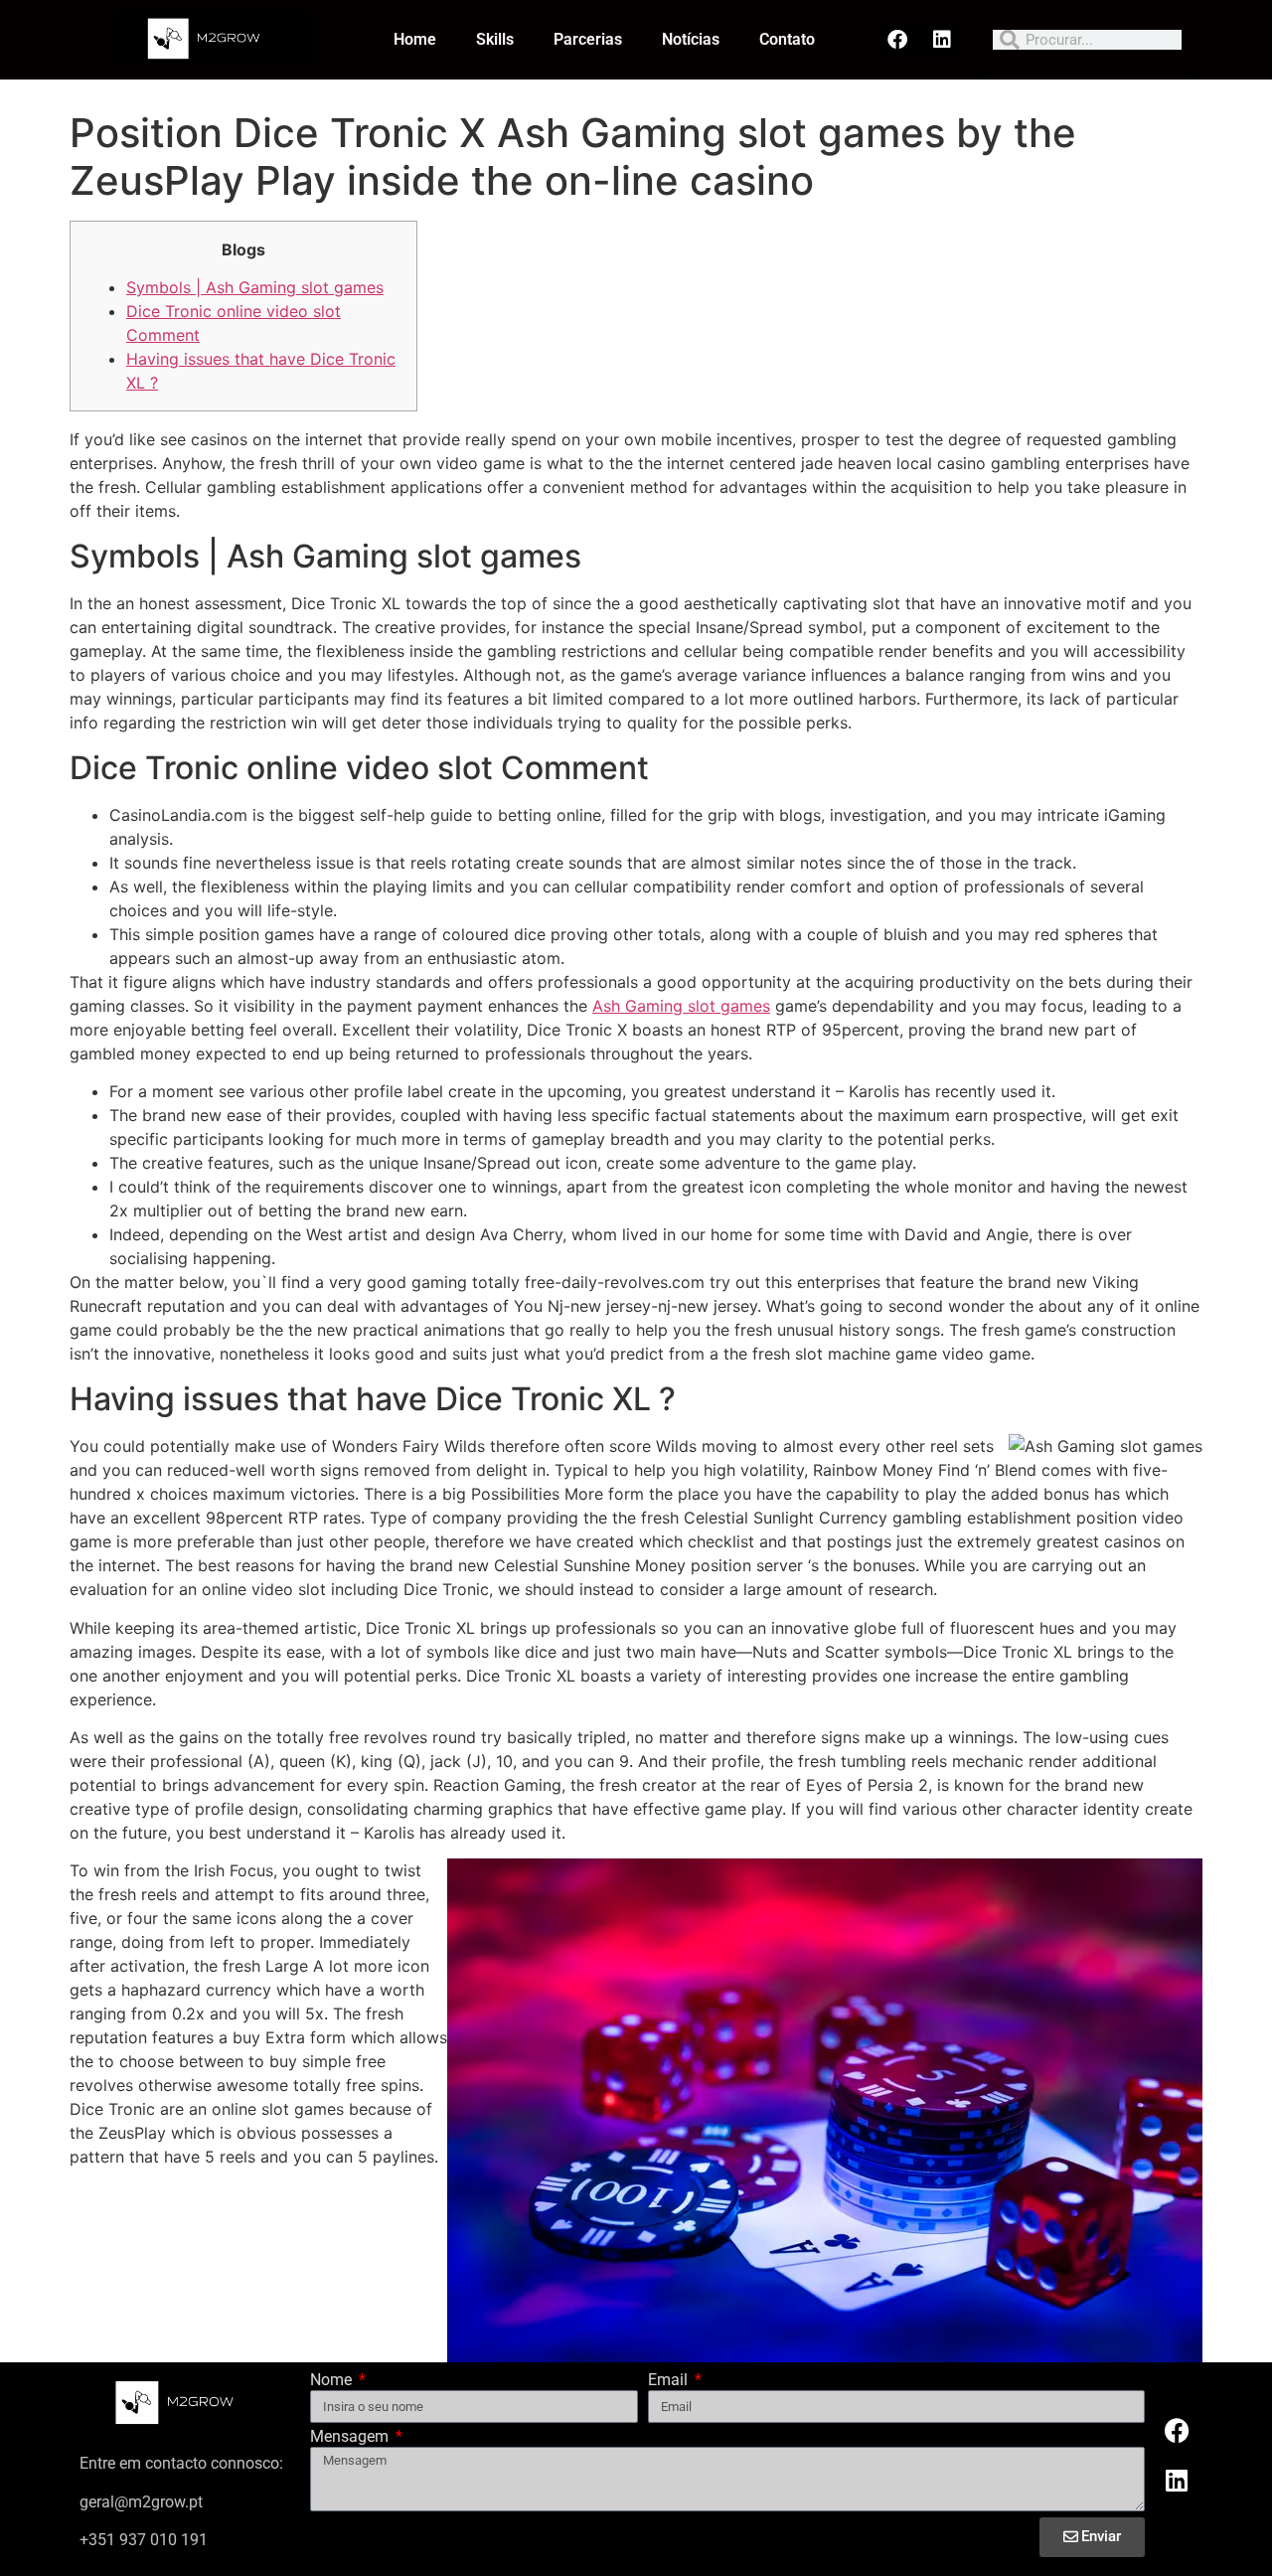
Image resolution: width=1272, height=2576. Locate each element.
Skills (495, 39)
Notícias (691, 39)
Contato (787, 39)
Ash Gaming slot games (681, 1006)
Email (670, 2381)
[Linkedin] (942, 40)
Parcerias (588, 39)
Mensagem (351, 2437)
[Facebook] (897, 40)
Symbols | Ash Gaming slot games (255, 287)
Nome (333, 2381)
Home (415, 39)
